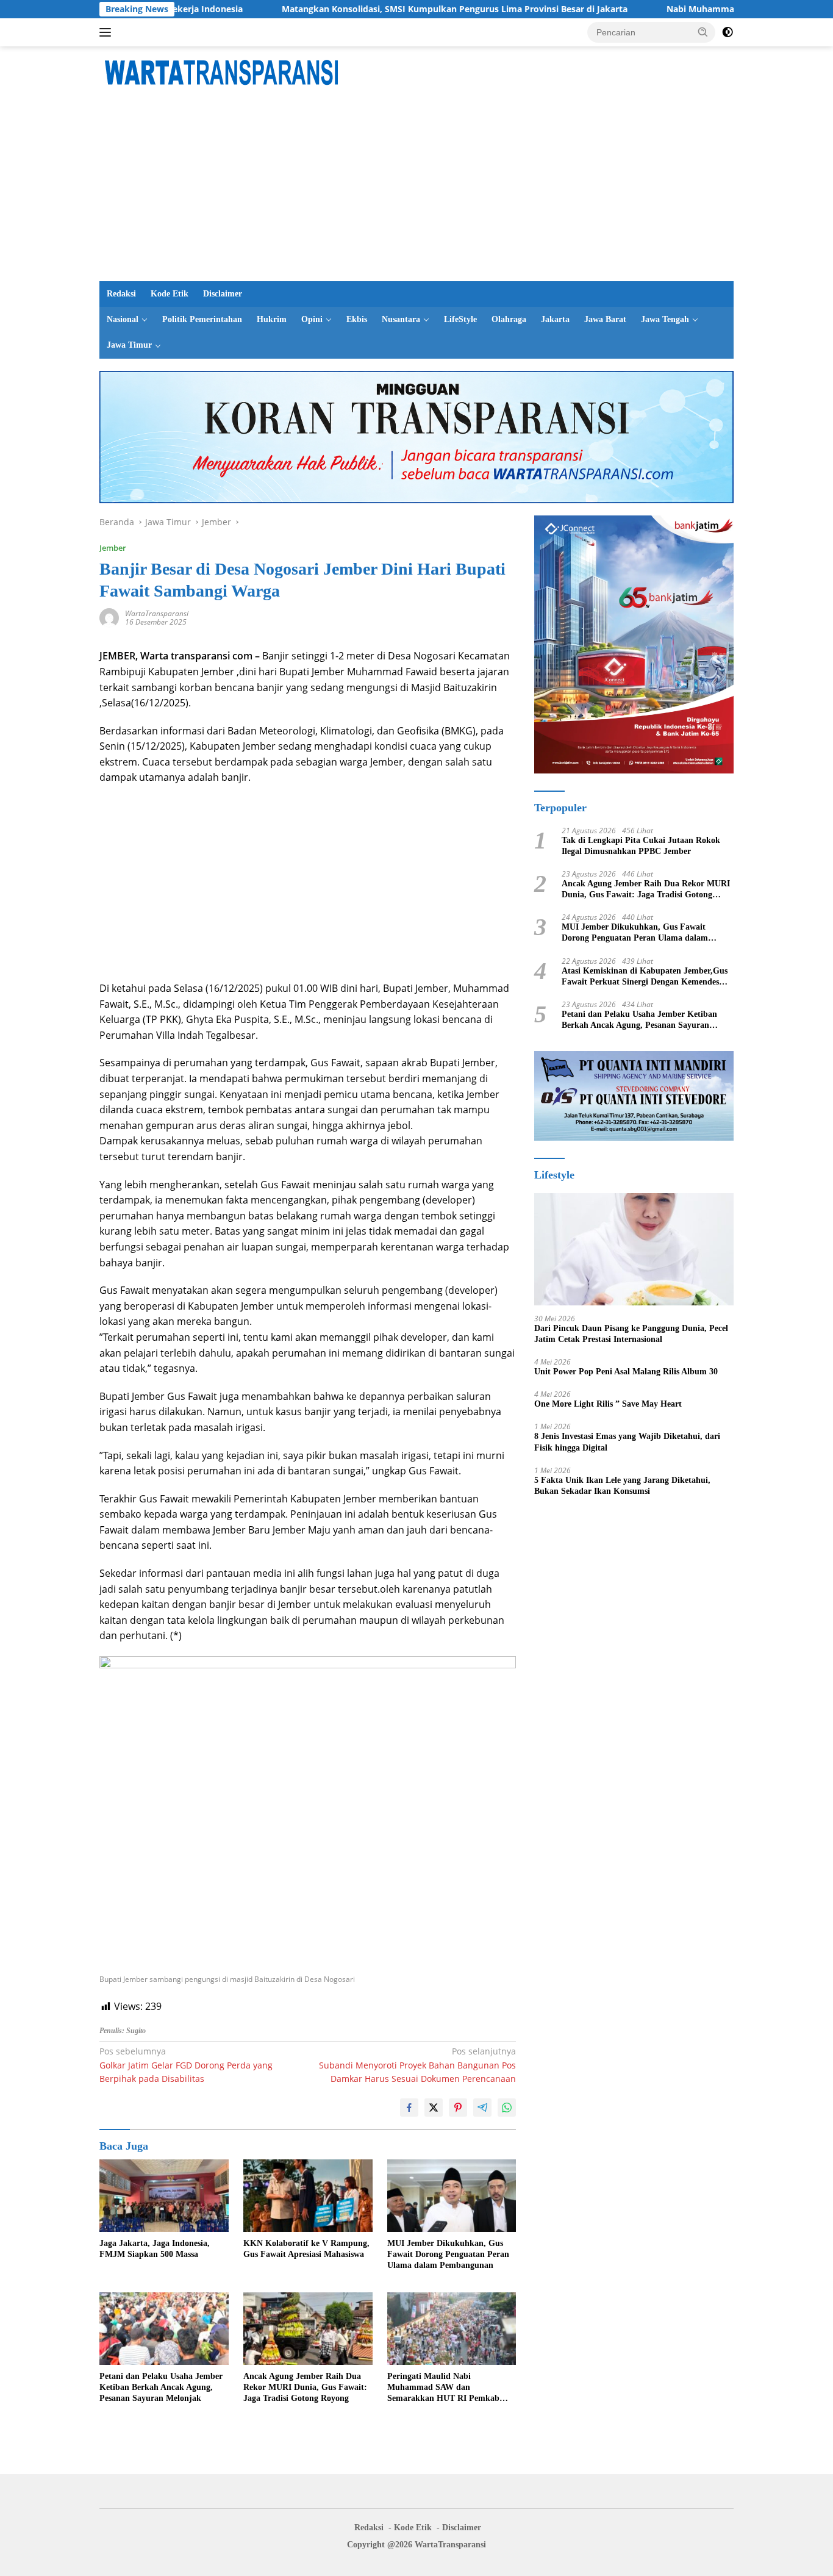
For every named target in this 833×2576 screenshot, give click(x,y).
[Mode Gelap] (728, 32)
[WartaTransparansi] (221, 71)
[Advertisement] (416, 190)
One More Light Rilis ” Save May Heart (608, 1404)
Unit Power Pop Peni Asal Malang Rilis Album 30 (626, 1372)
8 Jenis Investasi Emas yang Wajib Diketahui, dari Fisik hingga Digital (627, 1442)
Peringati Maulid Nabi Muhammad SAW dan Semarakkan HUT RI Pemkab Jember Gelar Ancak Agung (443, 2388)
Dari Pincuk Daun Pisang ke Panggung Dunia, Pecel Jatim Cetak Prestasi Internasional (631, 1333)
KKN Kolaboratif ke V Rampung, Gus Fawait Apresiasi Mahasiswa (306, 2249)
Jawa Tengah (665, 319)
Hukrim (272, 319)
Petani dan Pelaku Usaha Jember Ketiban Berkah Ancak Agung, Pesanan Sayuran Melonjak (161, 2387)
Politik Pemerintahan (202, 319)
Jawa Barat (605, 319)
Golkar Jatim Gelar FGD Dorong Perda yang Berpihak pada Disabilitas (186, 2065)
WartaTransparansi (157, 613)
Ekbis (357, 319)
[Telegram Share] (482, 2108)
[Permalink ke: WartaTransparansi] (109, 617)
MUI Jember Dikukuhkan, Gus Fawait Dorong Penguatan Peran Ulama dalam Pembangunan (448, 2254)
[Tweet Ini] (434, 2108)
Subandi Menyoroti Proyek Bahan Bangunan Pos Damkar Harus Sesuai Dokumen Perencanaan (417, 2065)
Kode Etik (170, 294)
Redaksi (121, 294)
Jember (113, 548)
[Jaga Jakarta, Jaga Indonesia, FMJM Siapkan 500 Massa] (164, 2196)
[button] (703, 32)
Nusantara (401, 319)
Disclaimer (223, 294)
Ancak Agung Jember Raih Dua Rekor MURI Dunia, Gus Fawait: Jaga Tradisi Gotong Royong (305, 2387)
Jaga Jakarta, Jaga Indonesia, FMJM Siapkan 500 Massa (155, 2249)
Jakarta (555, 319)
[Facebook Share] (409, 2108)
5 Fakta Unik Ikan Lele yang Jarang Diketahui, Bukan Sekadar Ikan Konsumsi (622, 1485)
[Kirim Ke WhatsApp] (507, 2108)
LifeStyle (460, 319)
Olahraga (509, 319)
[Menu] (108, 32)
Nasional (123, 319)
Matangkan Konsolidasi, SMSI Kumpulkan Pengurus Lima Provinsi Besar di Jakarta (384, 9)
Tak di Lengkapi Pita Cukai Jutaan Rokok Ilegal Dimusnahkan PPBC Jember (641, 845)
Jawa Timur (129, 345)
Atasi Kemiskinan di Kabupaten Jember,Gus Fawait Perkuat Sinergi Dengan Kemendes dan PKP (645, 976)
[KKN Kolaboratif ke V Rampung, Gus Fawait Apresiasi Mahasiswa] (308, 2196)
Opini (312, 319)
